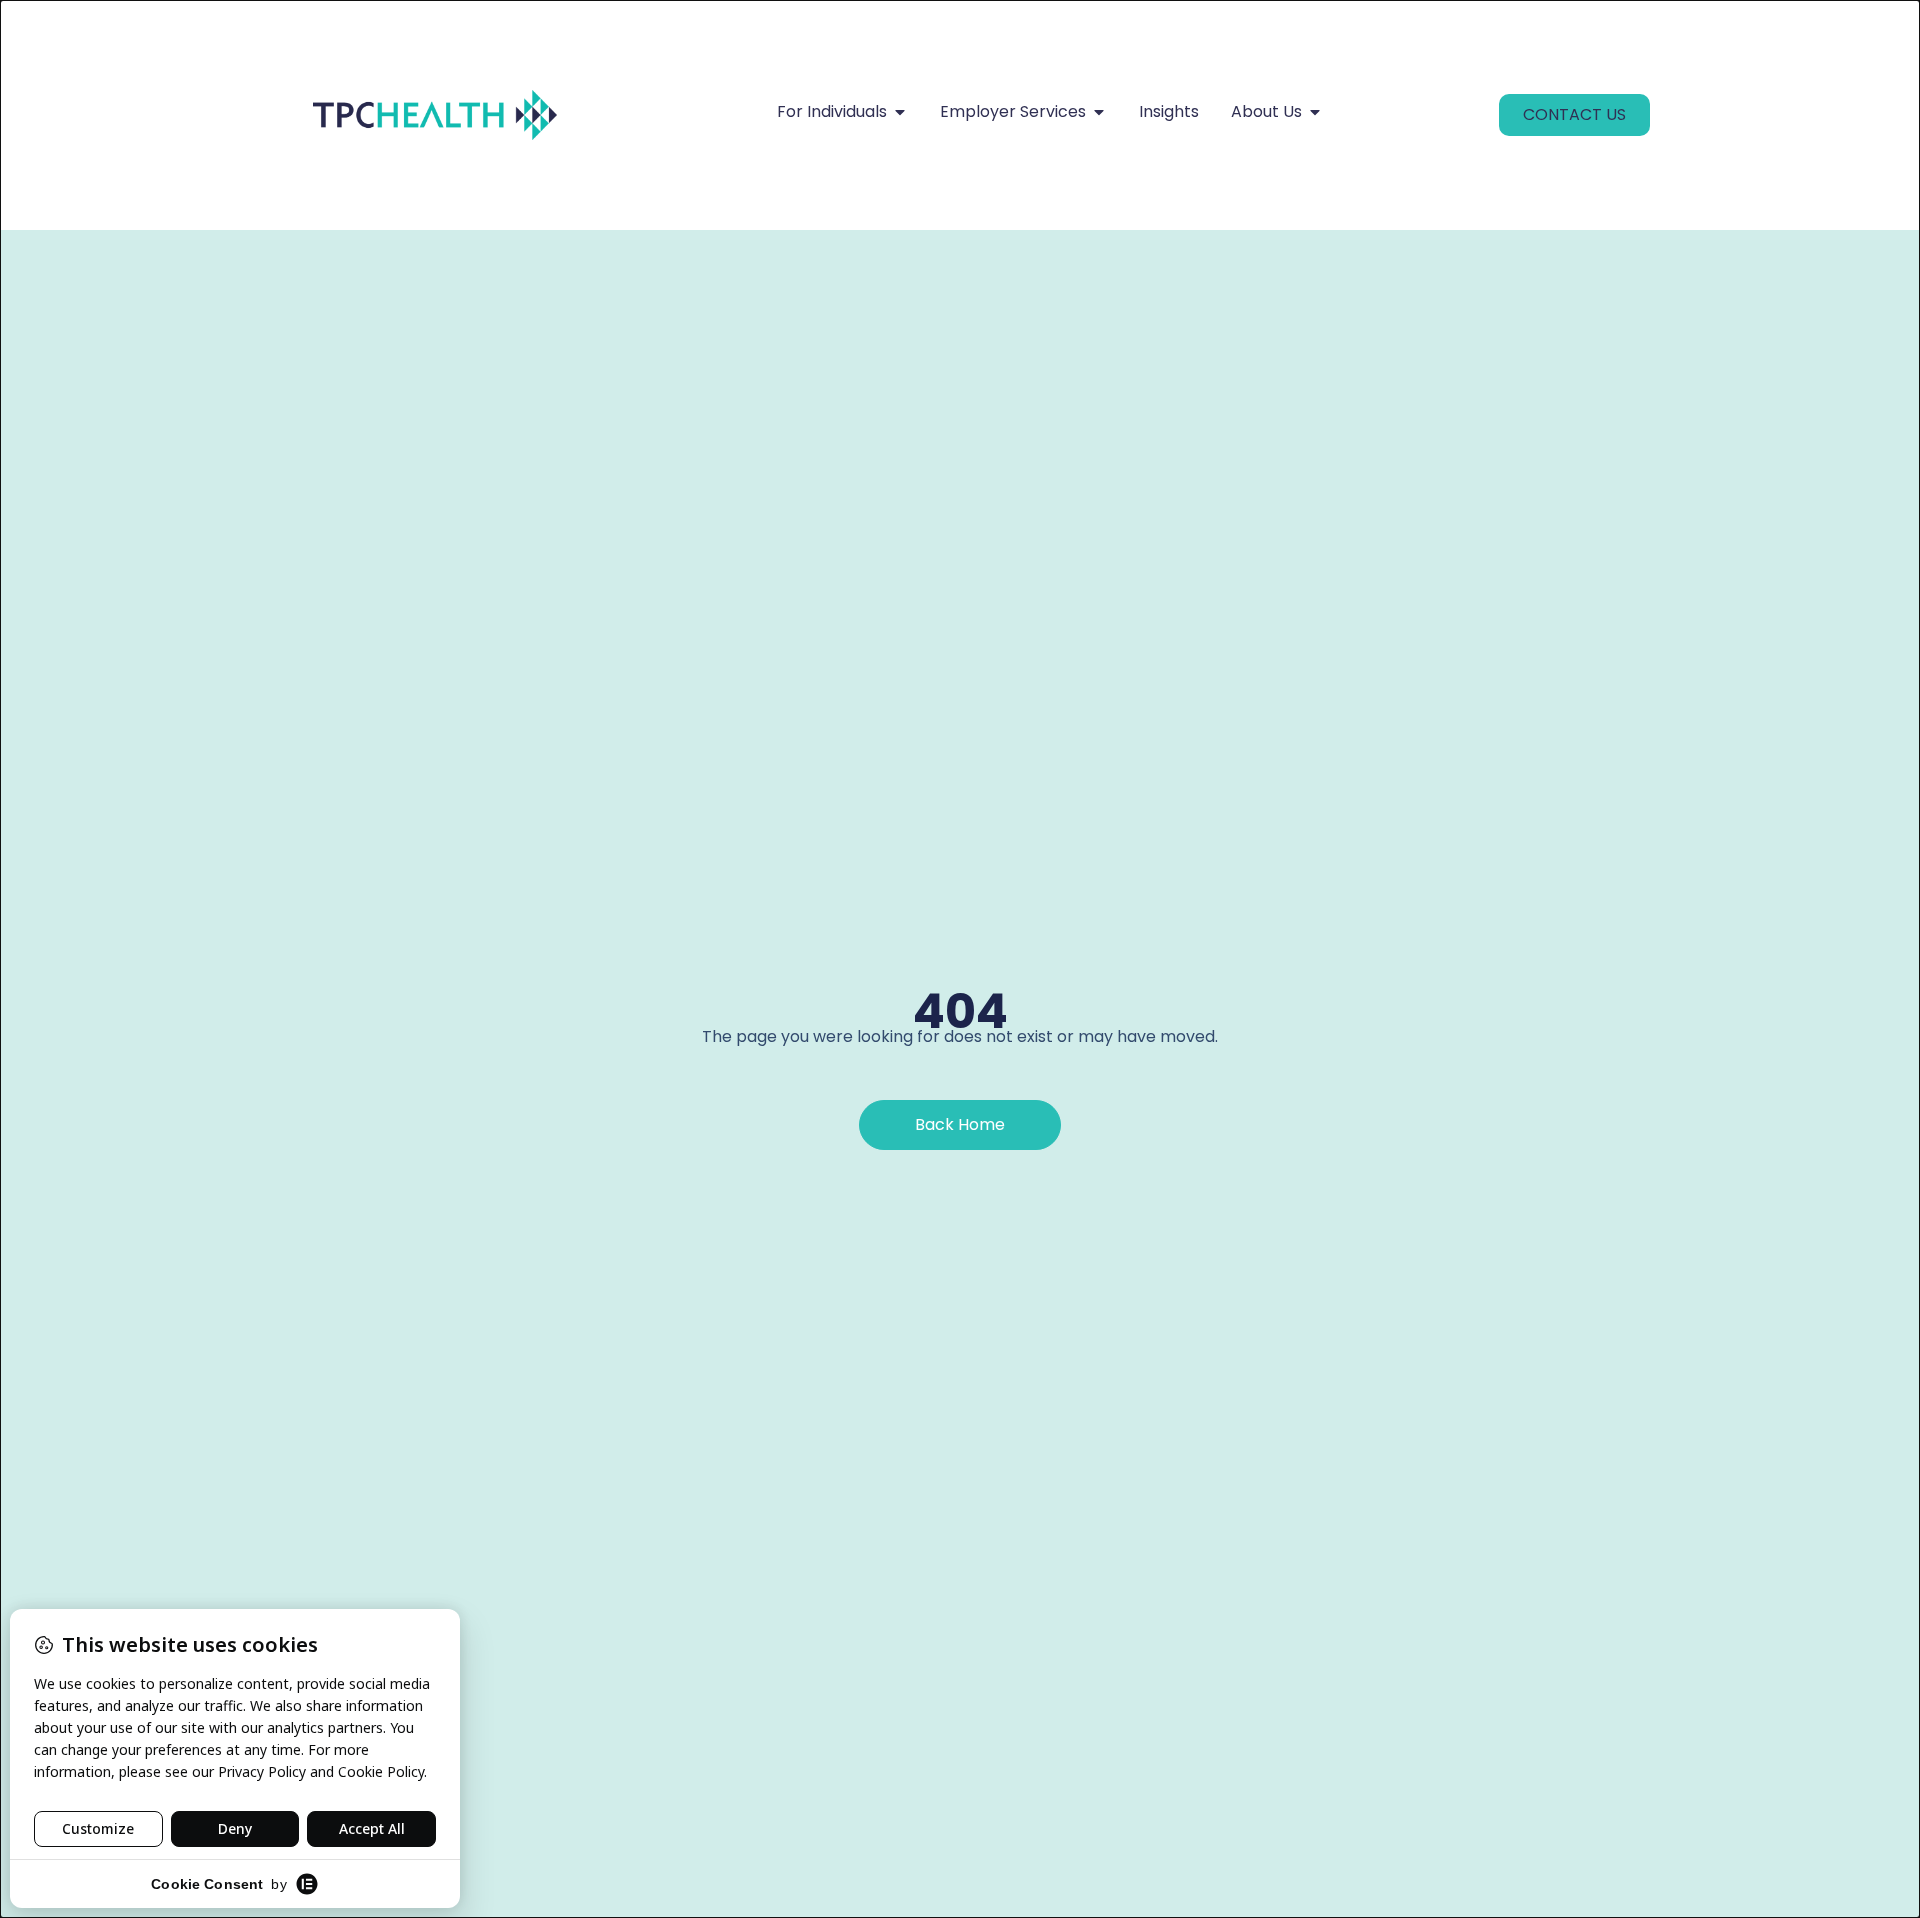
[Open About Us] (1315, 112)
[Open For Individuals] (900, 112)
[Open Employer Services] (1099, 112)
